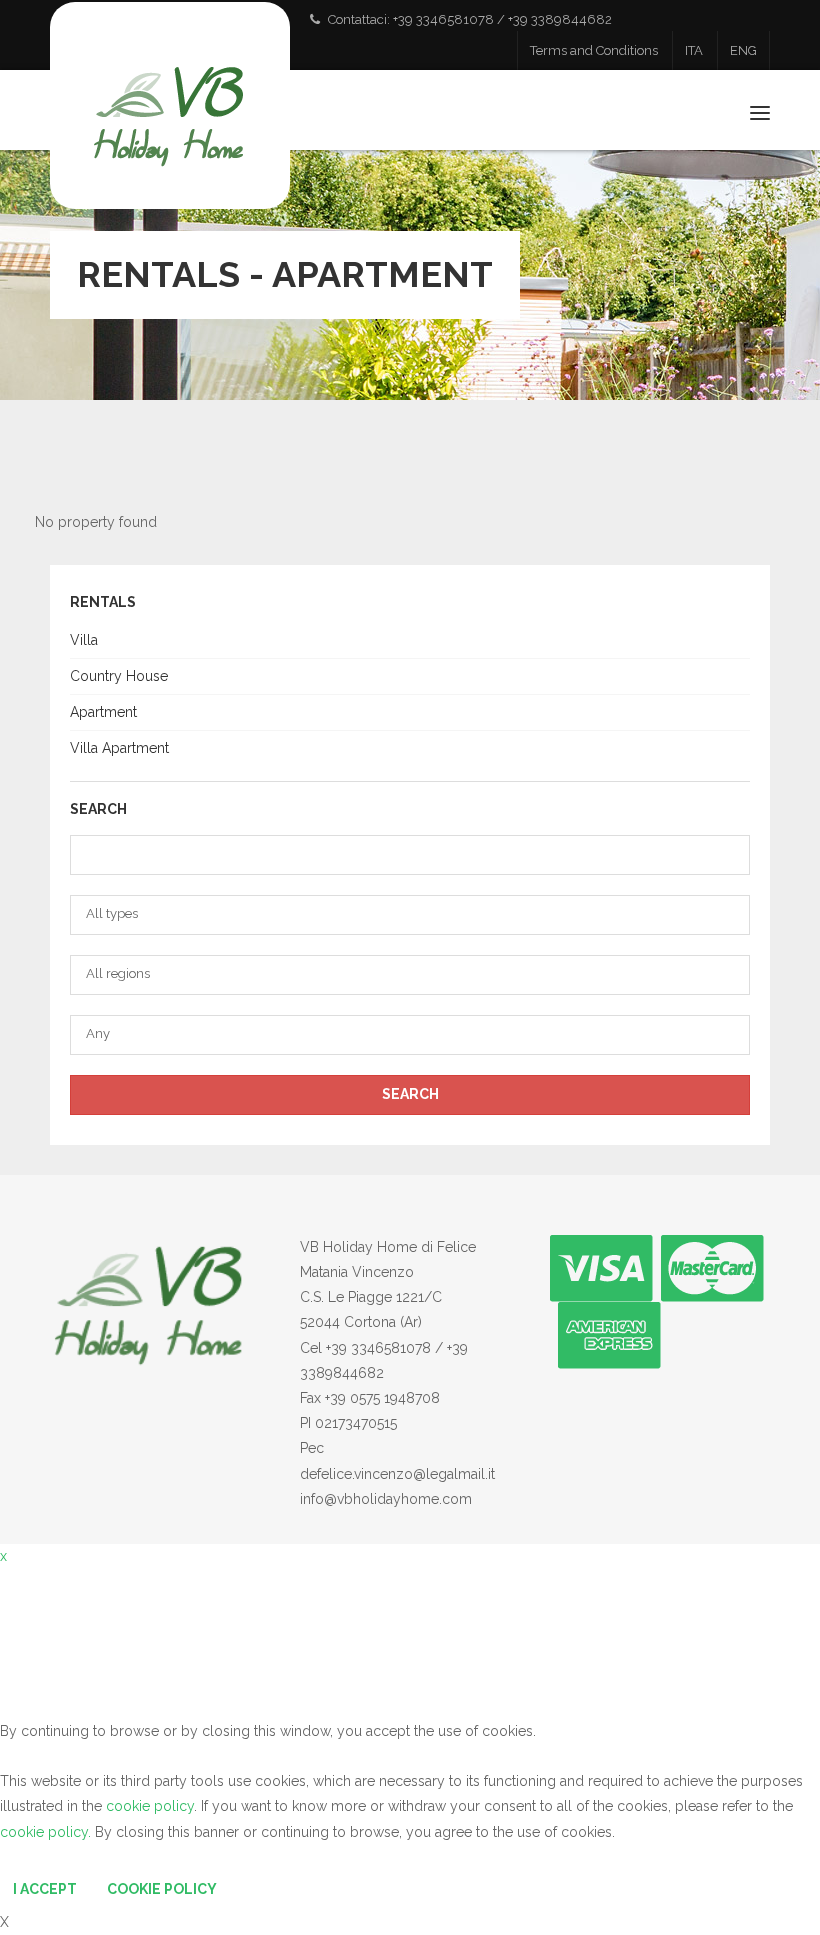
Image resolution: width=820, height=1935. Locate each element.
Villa (84, 640)
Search (410, 1094)
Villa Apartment (119, 748)
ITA (694, 50)
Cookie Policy (162, 1889)
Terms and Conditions (594, 50)
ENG (743, 50)
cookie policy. (45, 1832)
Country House (119, 676)
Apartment (103, 712)
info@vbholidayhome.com (386, 1499)
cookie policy (150, 1806)
